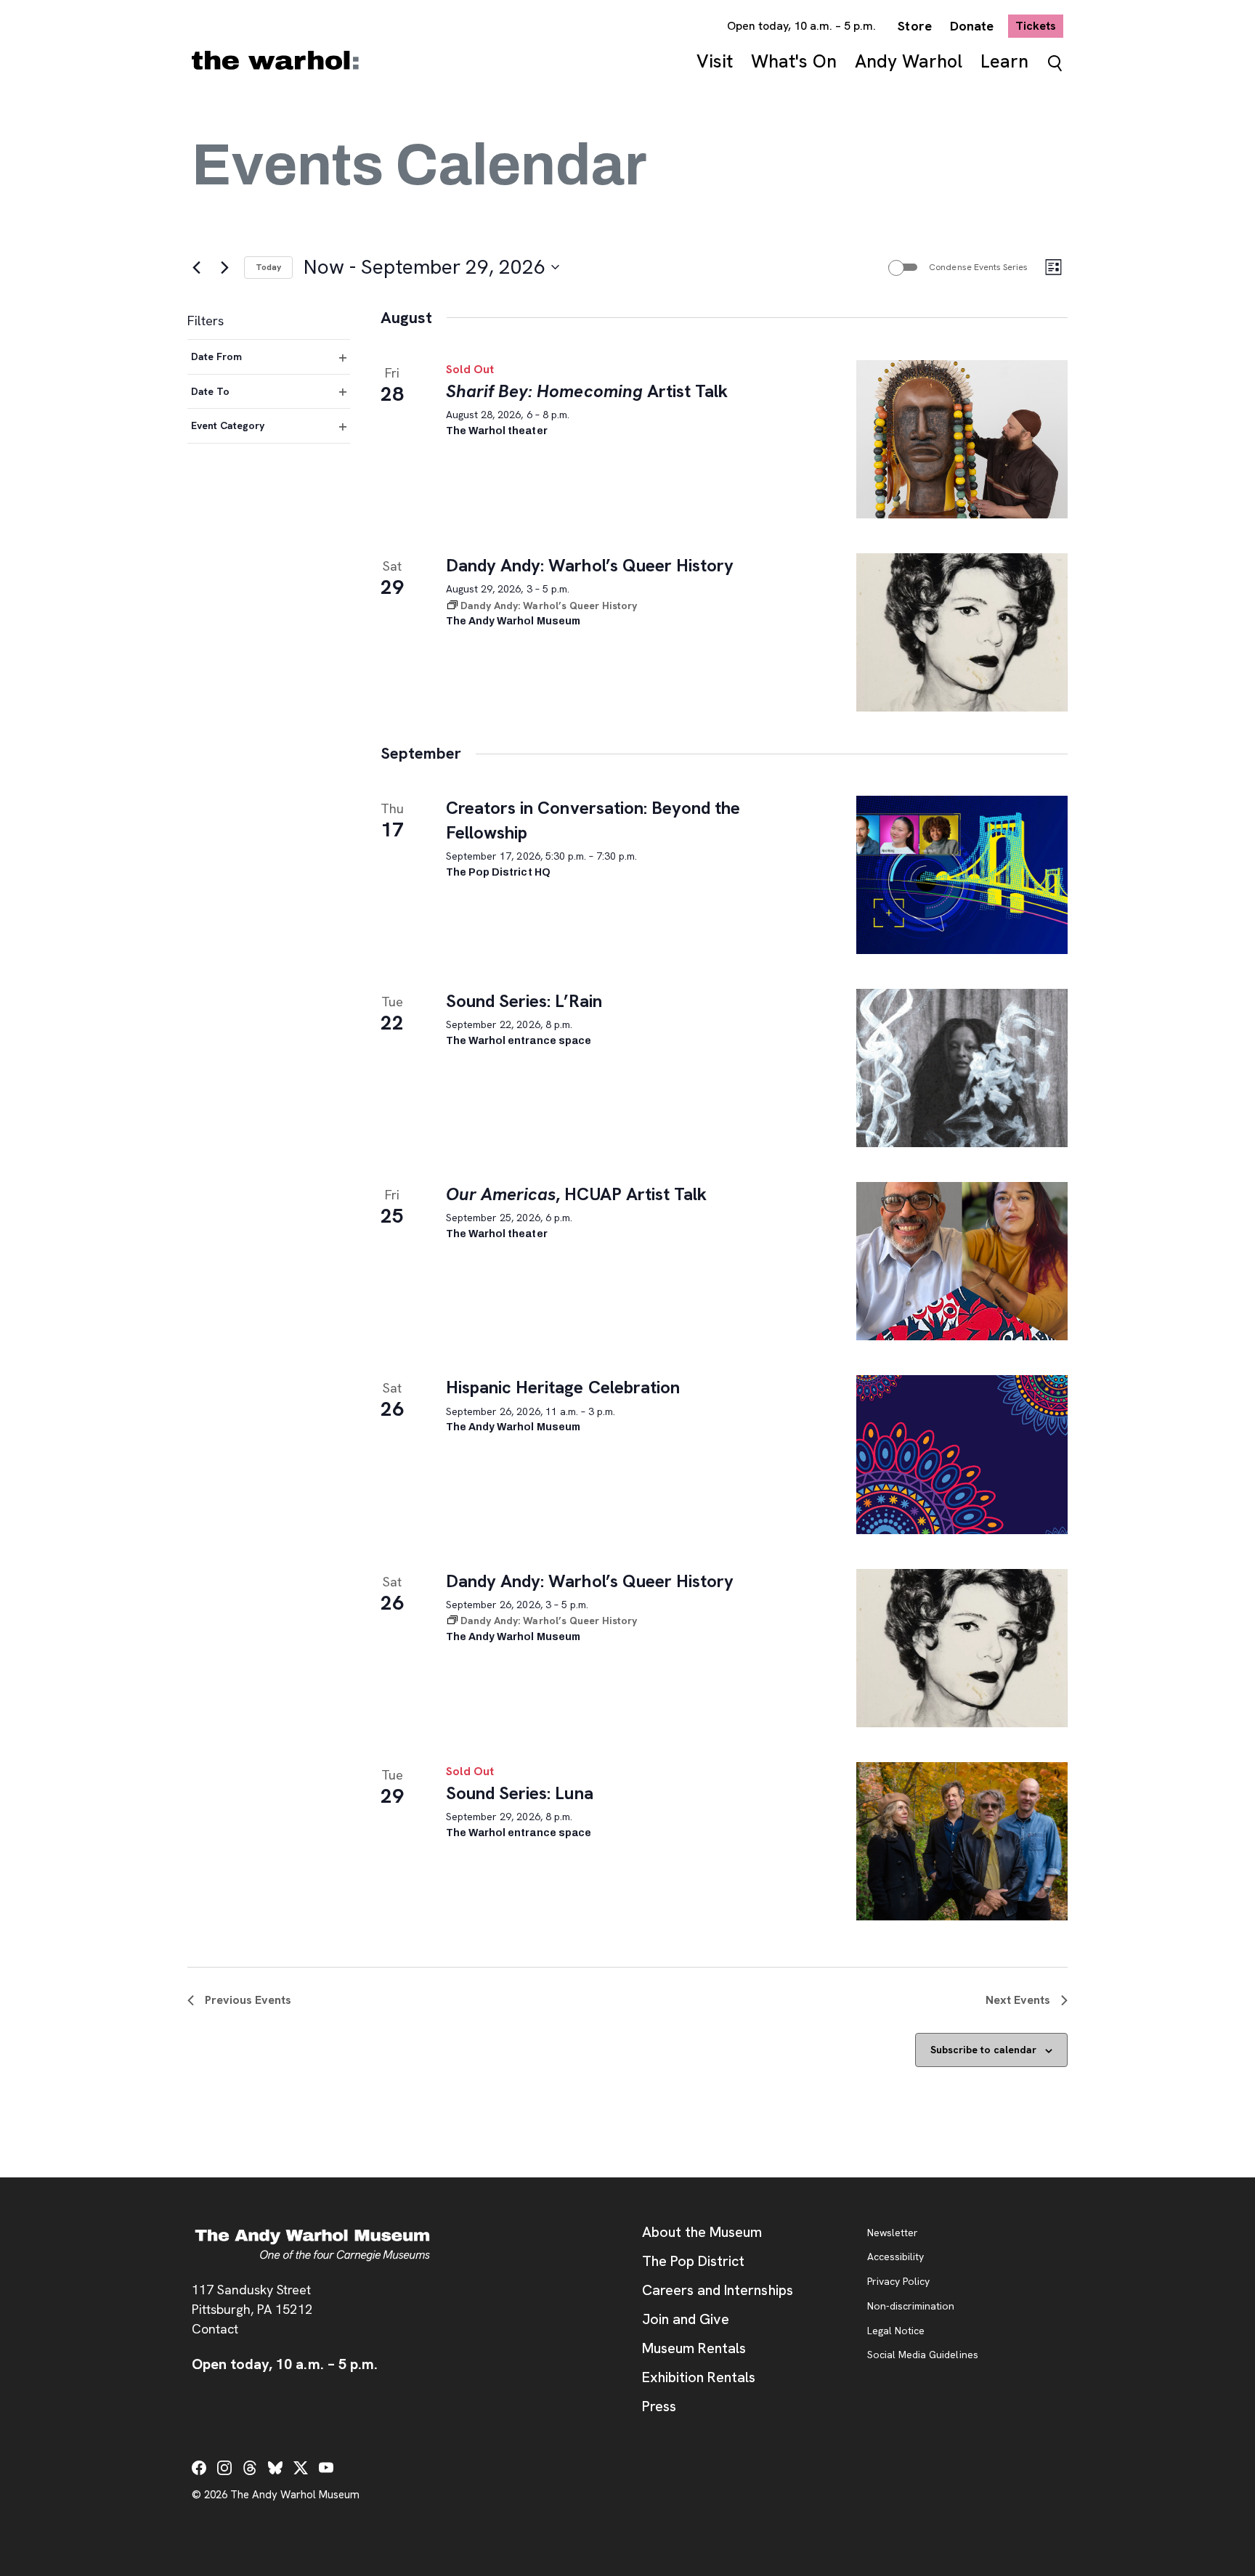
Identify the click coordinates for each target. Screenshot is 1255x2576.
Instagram (224, 2468)
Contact (215, 2329)
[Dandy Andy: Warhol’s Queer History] (962, 632)
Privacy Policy (898, 2282)
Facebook (199, 2468)
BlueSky (275, 2468)
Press (659, 2406)
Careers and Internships (718, 2290)
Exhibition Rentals (699, 2377)
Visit (715, 61)
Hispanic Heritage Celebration (563, 1387)
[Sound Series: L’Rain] (962, 1068)
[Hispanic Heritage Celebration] (962, 1454)
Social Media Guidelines (923, 2355)
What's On (794, 61)
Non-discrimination (911, 2307)
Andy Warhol (909, 61)
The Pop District (693, 2261)
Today (268, 267)
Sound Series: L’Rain (524, 1001)
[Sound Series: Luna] (962, 1841)
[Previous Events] (196, 267)
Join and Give (686, 2319)
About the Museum (702, 2232)
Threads (250, 2468)
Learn (1004, 61)
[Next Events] (224, 267)
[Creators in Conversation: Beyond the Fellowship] (962, 875)
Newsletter (893, 2233)
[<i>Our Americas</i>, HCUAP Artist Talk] (962, 1261)
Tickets (1039, 25)
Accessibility (895, 2257)
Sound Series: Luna (520, 1793)
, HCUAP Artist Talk (576, 1194)
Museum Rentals (694, 2348)
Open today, (802, 26)
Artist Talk (587, 391)
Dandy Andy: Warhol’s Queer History (590, 565)
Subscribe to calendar (983, 2050)
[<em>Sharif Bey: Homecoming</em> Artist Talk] (962, 439)
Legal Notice (896, 2331)
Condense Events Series (978, 267)
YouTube (326, 2468)
